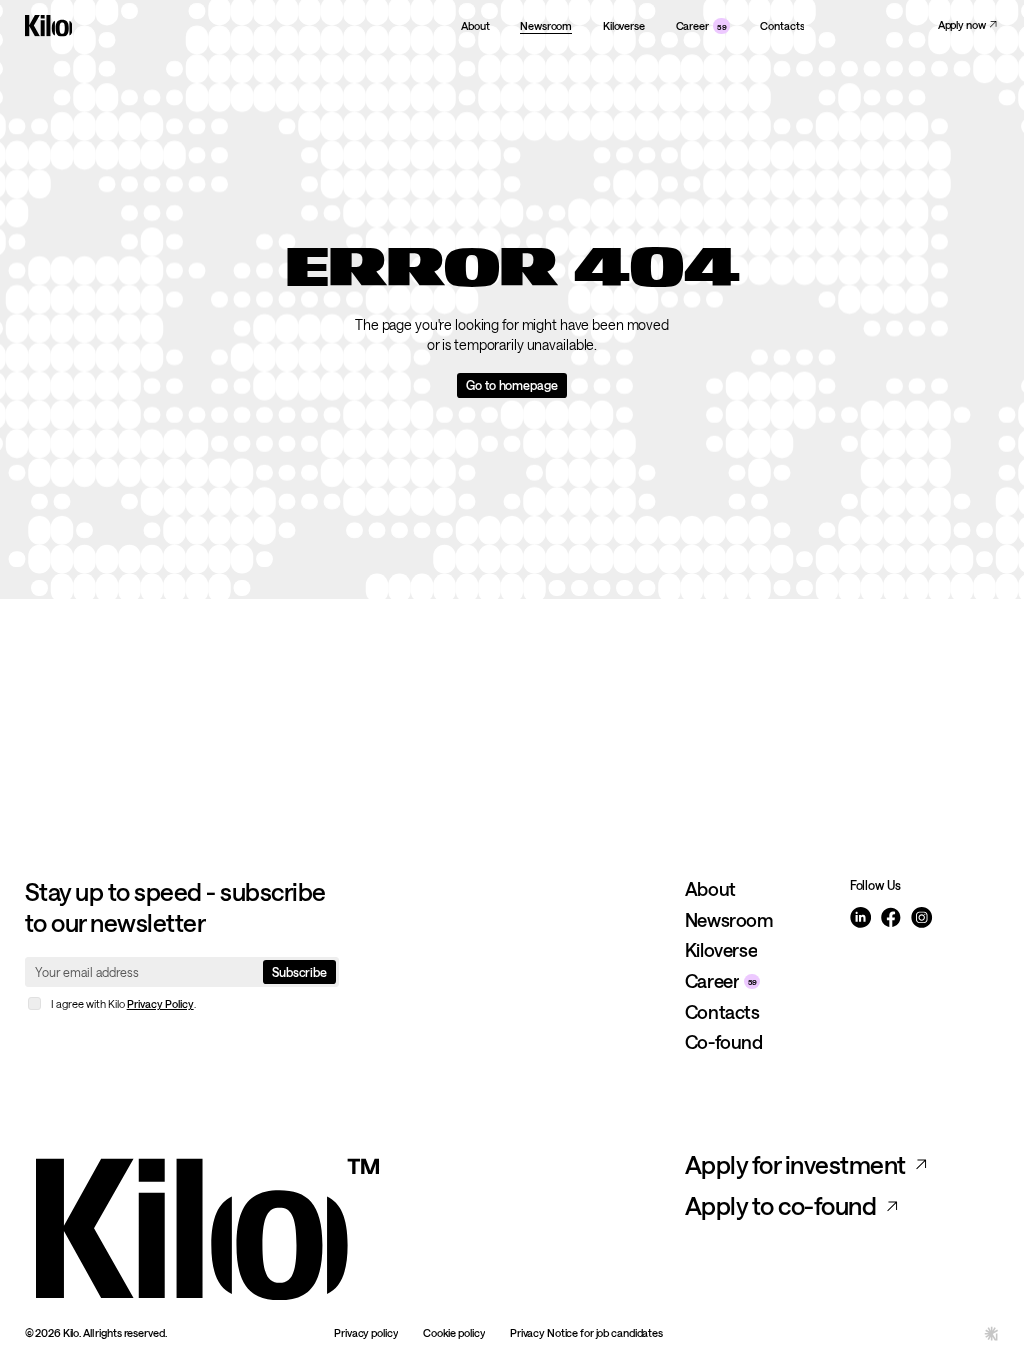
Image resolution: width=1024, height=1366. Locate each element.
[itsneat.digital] (991, 1333)
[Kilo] (347, 1225)
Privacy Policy (160, 1003)
